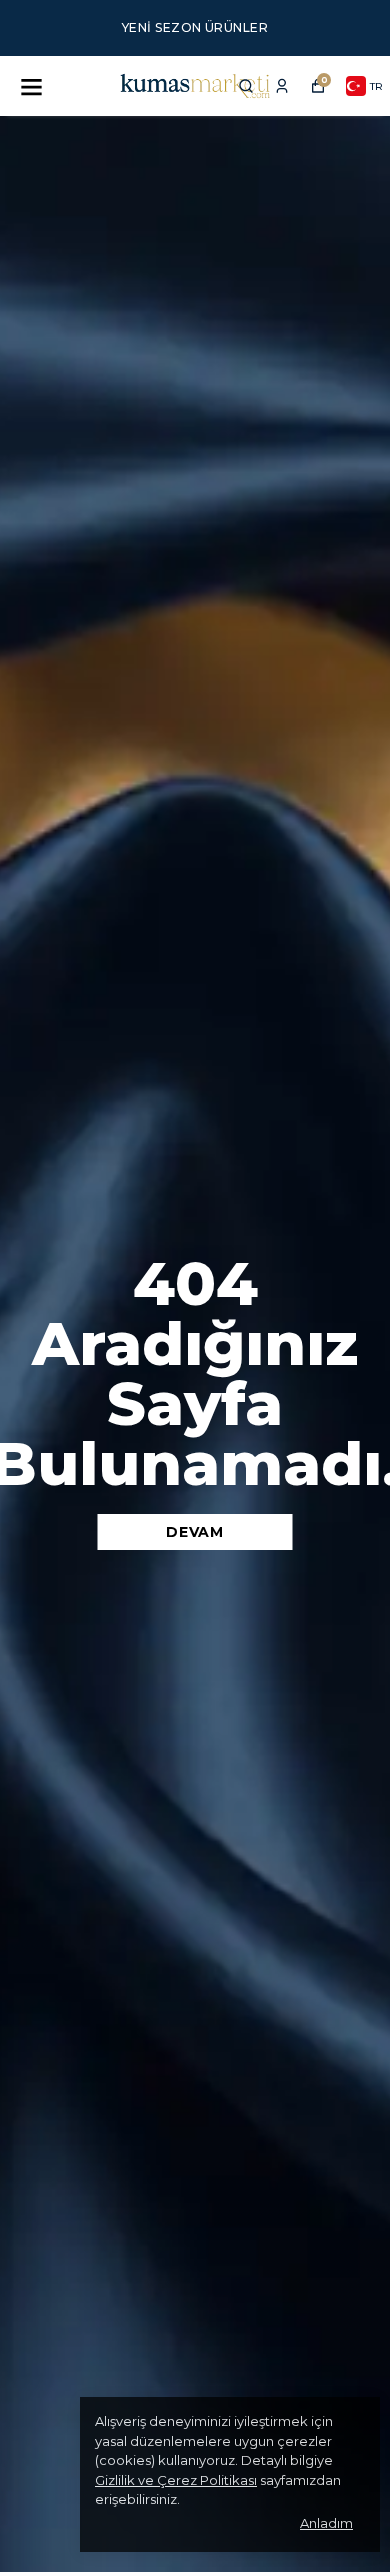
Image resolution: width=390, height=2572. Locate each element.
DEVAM (195, 1532)
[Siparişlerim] (282, 86)
